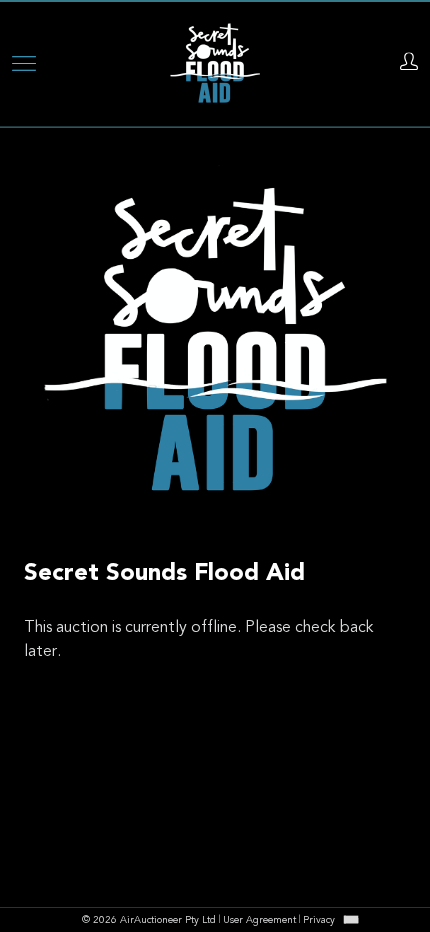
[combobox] (351, 919)
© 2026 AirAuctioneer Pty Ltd (149, 921)
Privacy (319, 921)
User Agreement (259, 921)
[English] (351, 919)
